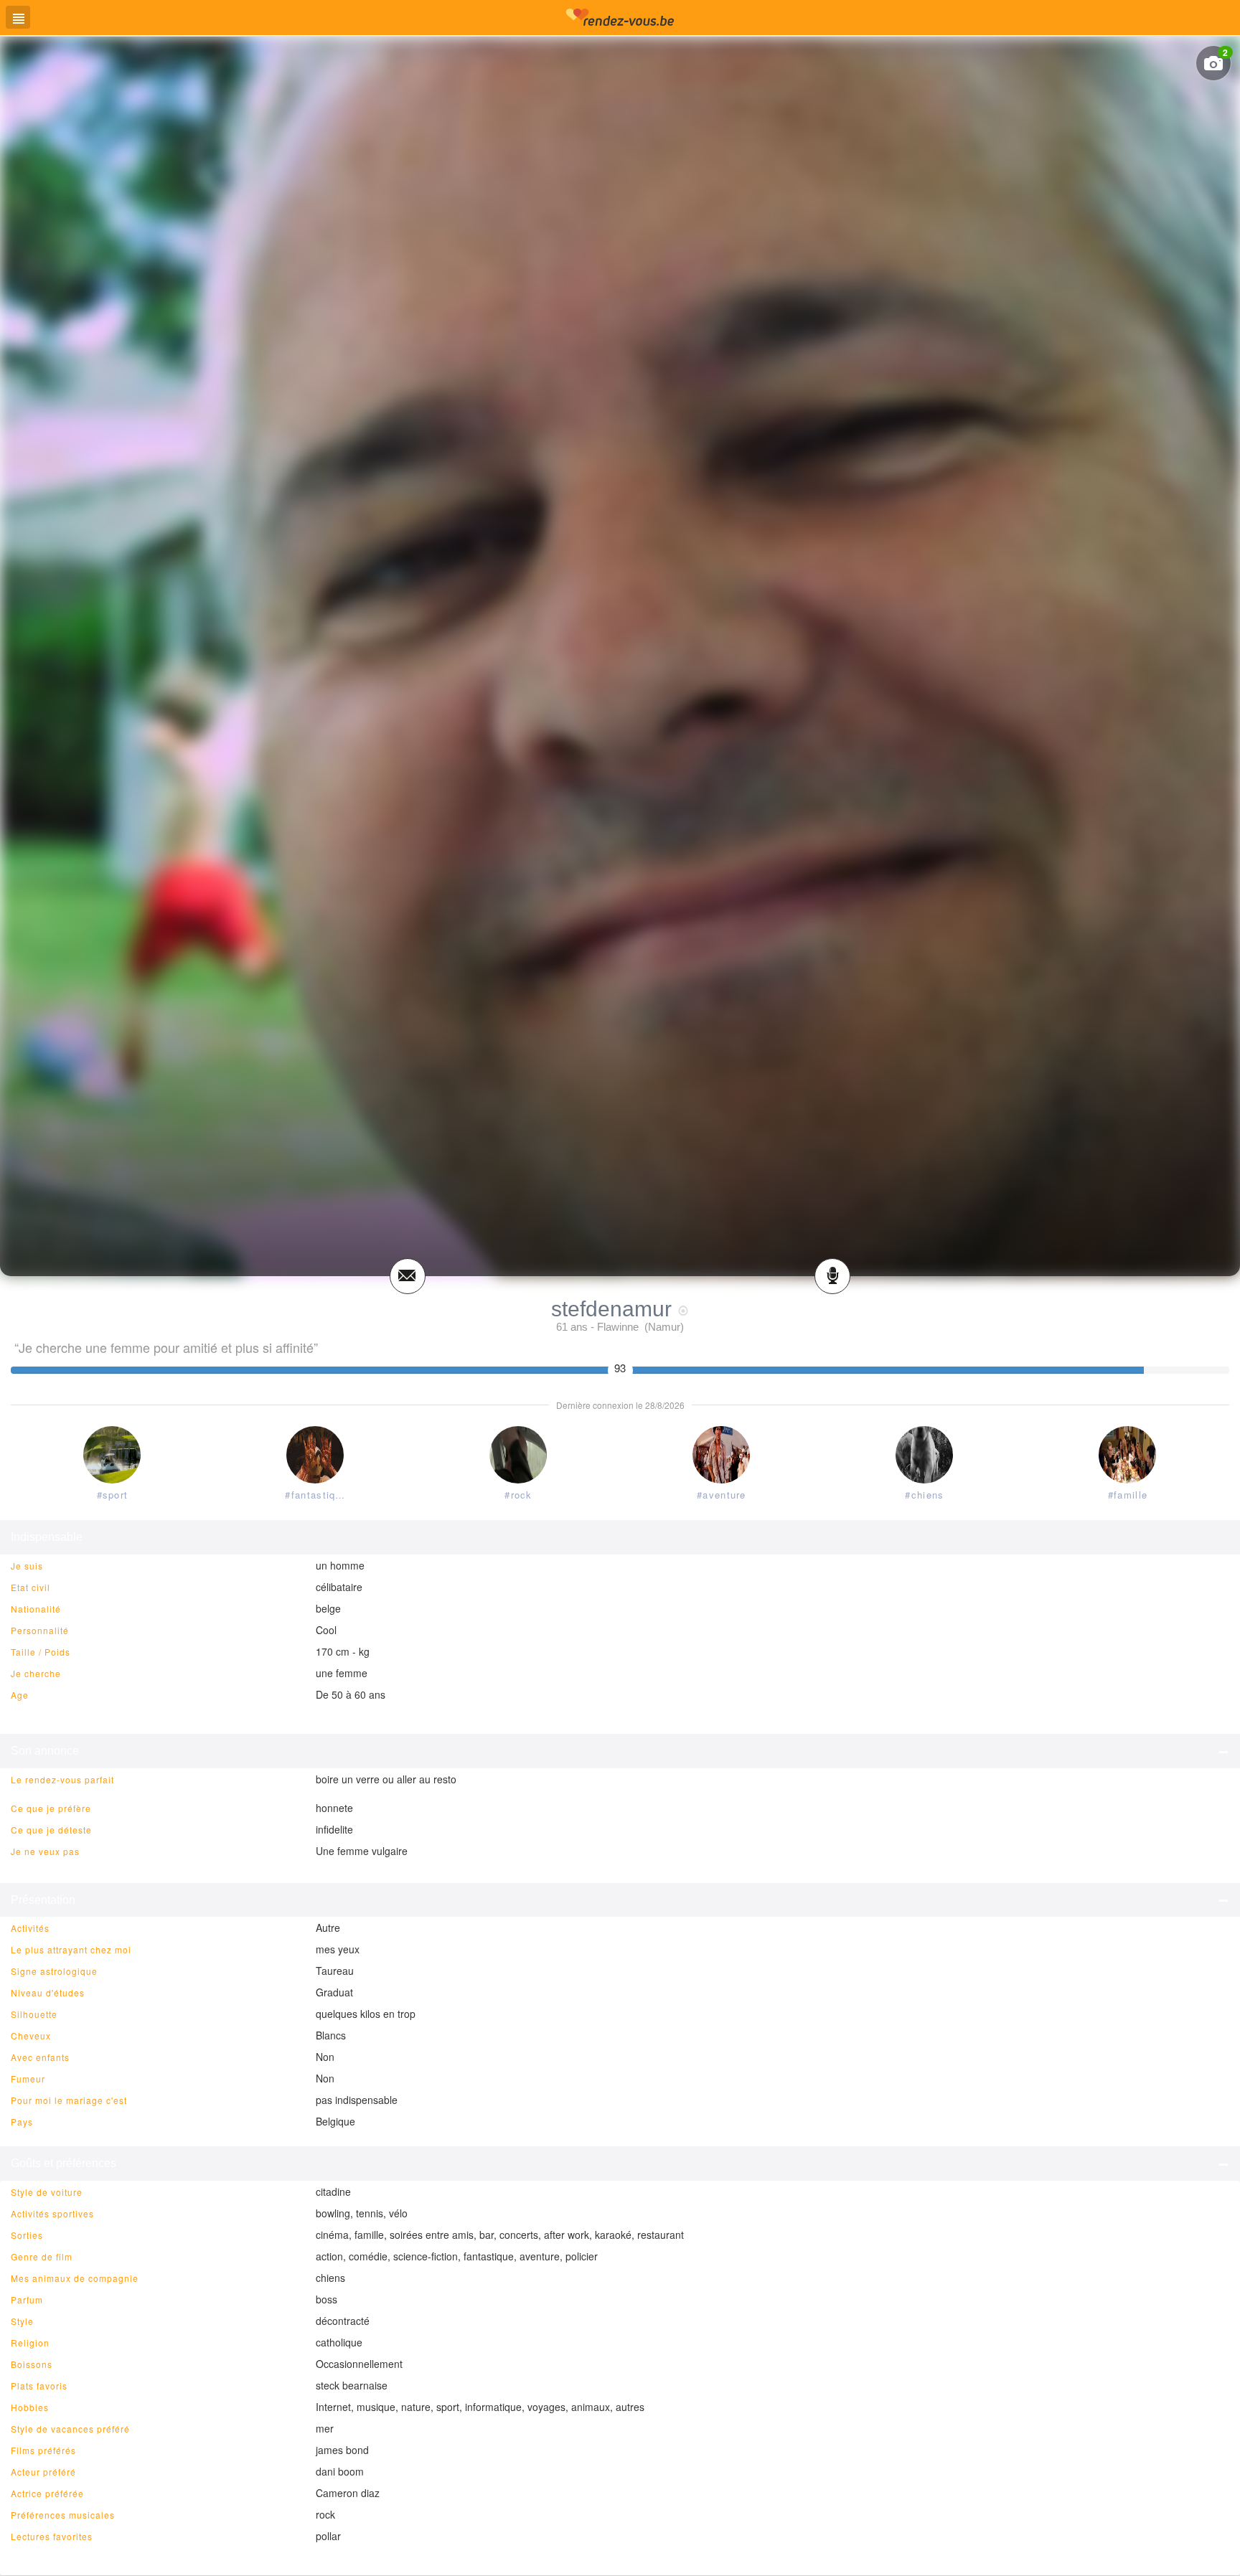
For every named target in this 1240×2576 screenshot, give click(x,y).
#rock (518, 1495)
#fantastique (316, 1495)
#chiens (924, 1495)
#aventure (722, 1495)
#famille (1128, 1495)
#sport (113, 1495)
